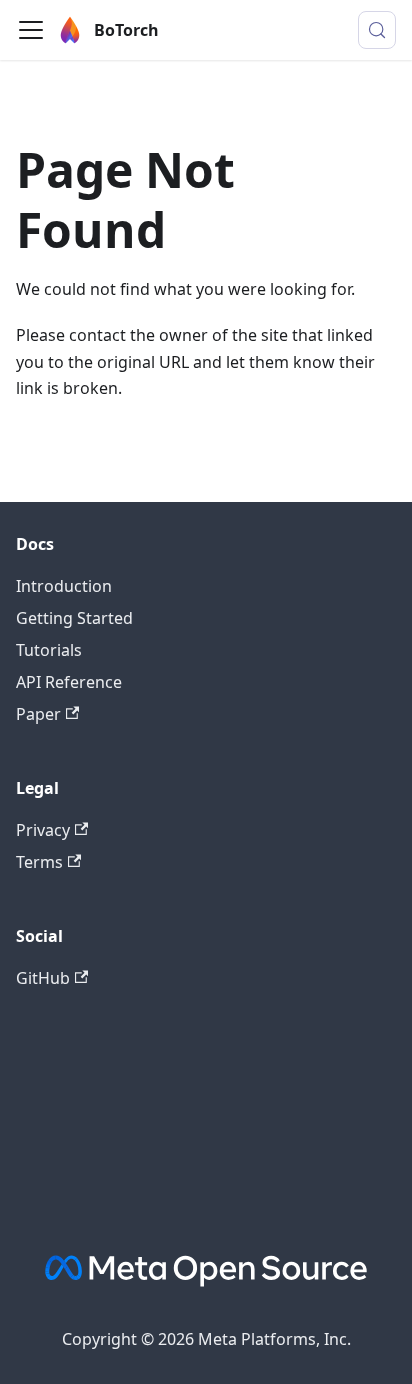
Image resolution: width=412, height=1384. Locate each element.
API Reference (69, 682)
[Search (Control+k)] (377, 30)
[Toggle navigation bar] (31, 30)
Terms (39, 862)
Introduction (64, 586)
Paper (38, 714)
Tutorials (49, 650)
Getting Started (74, 618)
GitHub (43, 978)
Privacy (43, 830)
